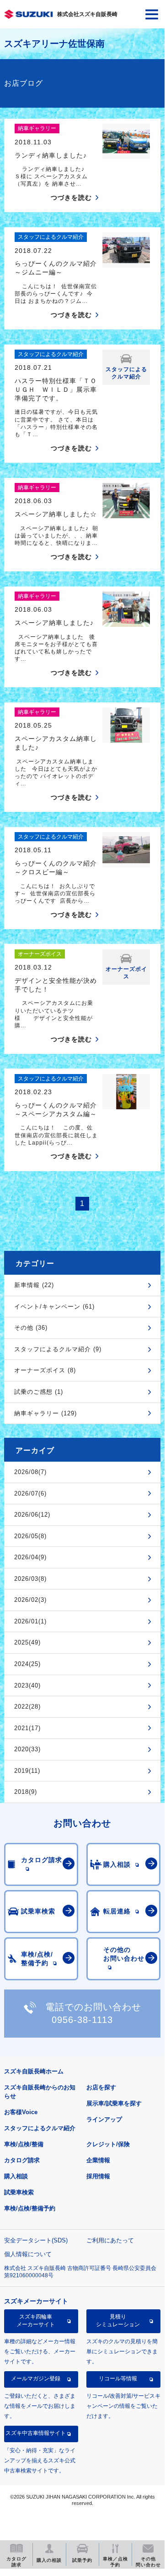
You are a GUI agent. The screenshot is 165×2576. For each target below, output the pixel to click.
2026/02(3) (30, 1600)
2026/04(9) (30, 1557)
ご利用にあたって (110, 2240)
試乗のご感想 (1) (39, 1392)
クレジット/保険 (108, 2144)
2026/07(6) (30, 1494)
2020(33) (27, 1749)
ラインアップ (104, 2119)
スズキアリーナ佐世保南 (54, 44)
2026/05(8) (30, 1536)
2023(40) (27, 1685)
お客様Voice (21, 2112)
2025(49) (27, 1642)
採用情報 (98, 2176)
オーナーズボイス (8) (45, 1370)
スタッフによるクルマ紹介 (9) (58, 1349)
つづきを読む (71, 197)
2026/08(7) (30, 1472)
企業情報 (98, 2160)
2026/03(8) (30, 1579)
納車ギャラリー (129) (45, 1413)
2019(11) (27, 1771)
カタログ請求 (22, 2160)
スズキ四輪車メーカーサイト (36, 2320)
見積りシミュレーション (118, 2320)
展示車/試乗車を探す (114, 2103)
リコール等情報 (118, 2379)
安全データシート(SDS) (36, 2240)
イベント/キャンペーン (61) (54, 1307)
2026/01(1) (30, 1621)
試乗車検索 (19, 2192)
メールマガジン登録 (36, 2379)
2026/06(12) (32, 1515)
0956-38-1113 (82, 2020)
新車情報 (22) (34, 1285)
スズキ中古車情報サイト (36, 2433)
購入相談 (16, 2176)
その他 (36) (31, 1328)
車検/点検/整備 (24, 2144)
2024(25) (27, 1664)
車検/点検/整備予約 (30, 2208)
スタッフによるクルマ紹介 (40, 2128)
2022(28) (27, 1707)
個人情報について (28, 2254)
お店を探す (101, 2087)
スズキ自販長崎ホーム (34, 2071)
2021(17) (27, 1728)
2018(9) (26, 1792)
